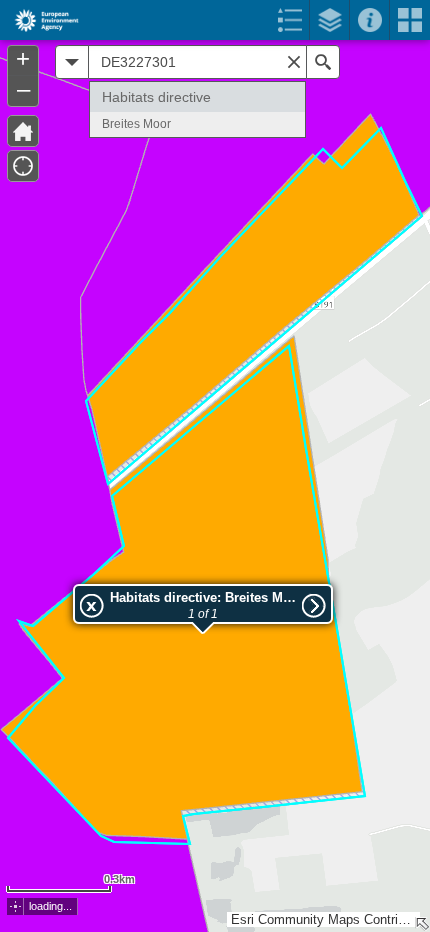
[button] (15, 906)
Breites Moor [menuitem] (136, 124)
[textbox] (197, 62)
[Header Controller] (215, 20)
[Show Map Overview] (422, 924)
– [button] (23, 89)
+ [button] (23, 59)
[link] (40, 20)
